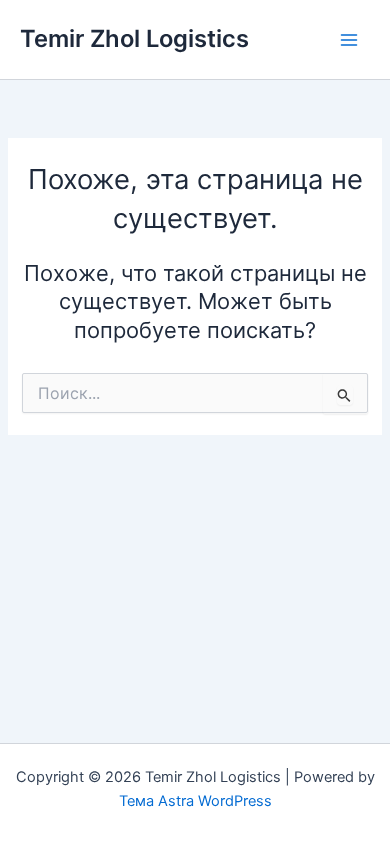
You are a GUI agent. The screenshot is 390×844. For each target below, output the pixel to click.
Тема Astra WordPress (195, 801)
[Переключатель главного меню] (349, 40)
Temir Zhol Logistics (134, 38)
